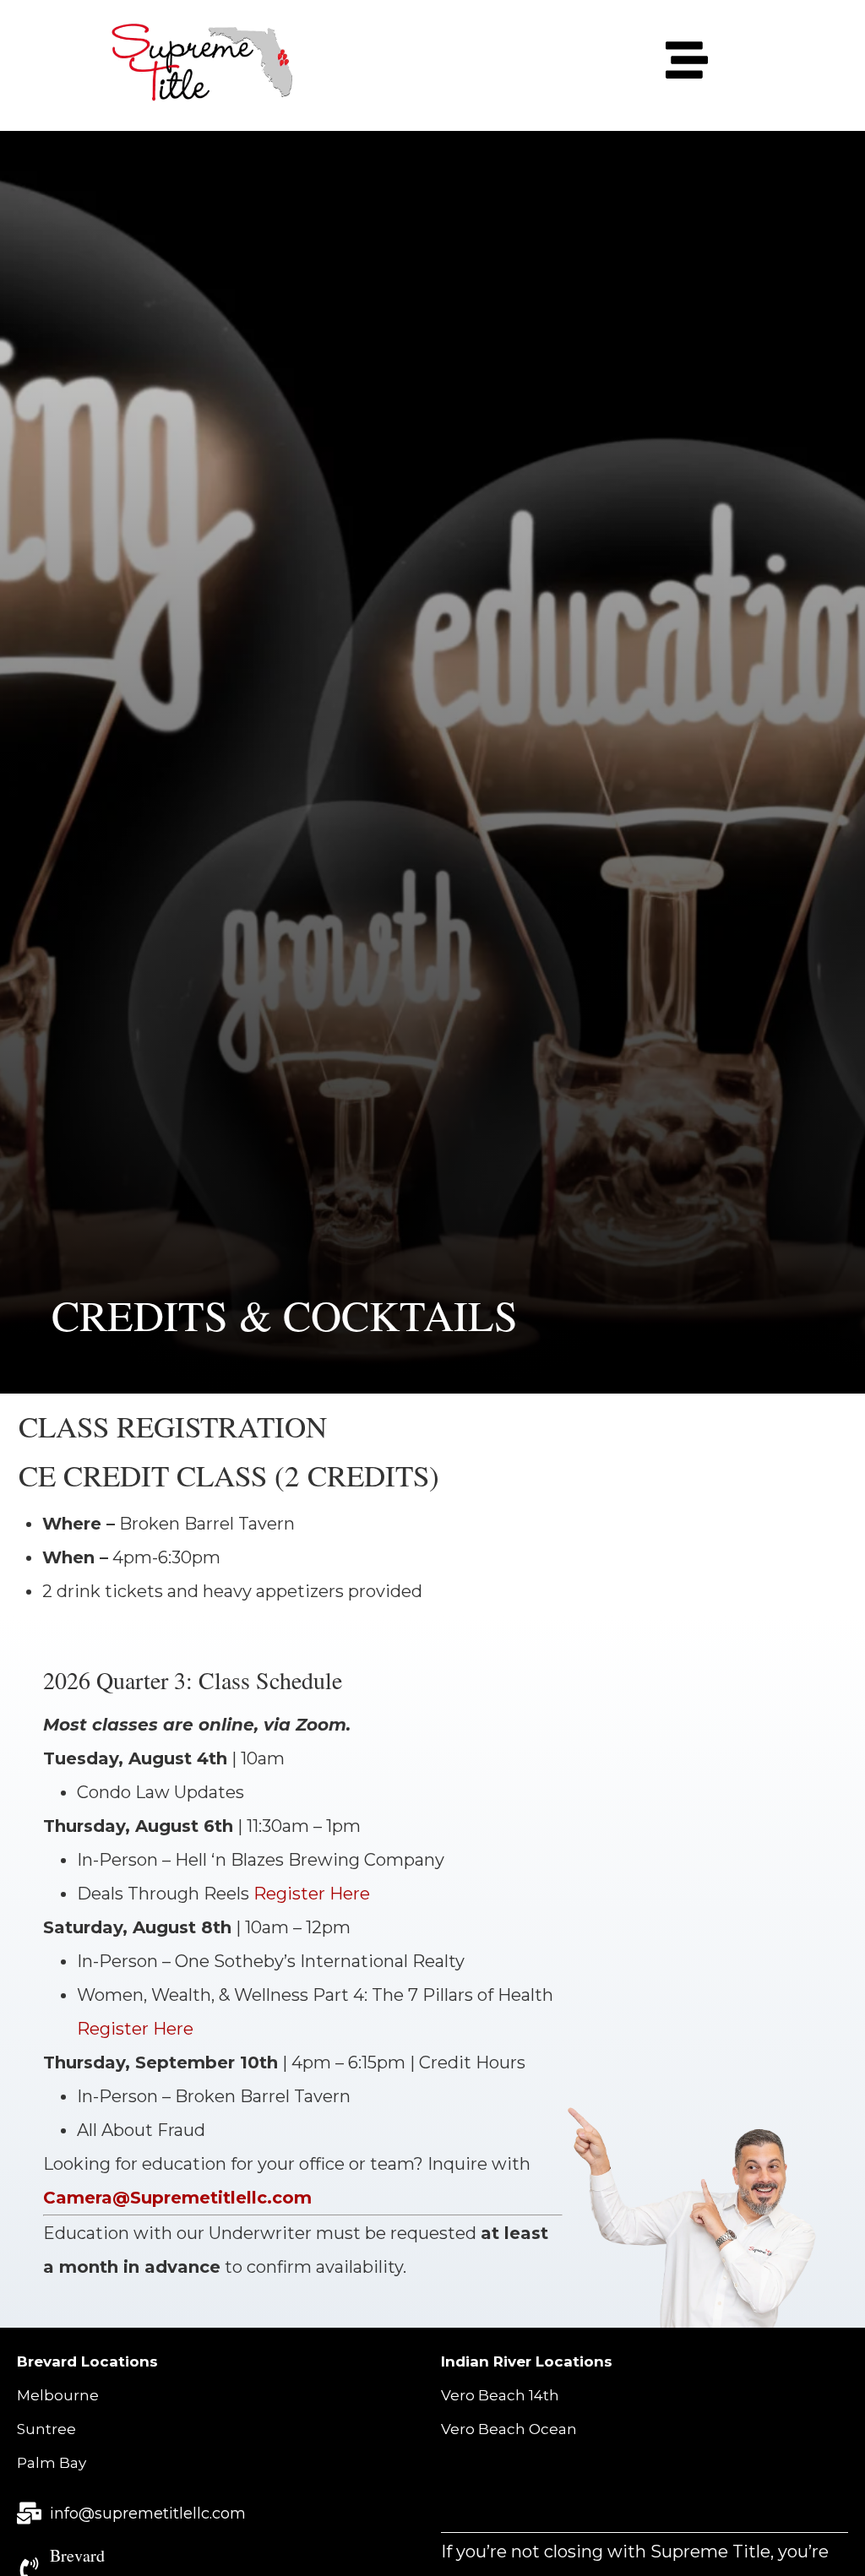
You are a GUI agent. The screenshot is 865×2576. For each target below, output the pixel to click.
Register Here (312, 1894)
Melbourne (58, 2395)
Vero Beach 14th (500, 2395)
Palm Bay (52, 2463)
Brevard (77, 2555)
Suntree (46, 2429)
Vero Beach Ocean (509, 2429)
